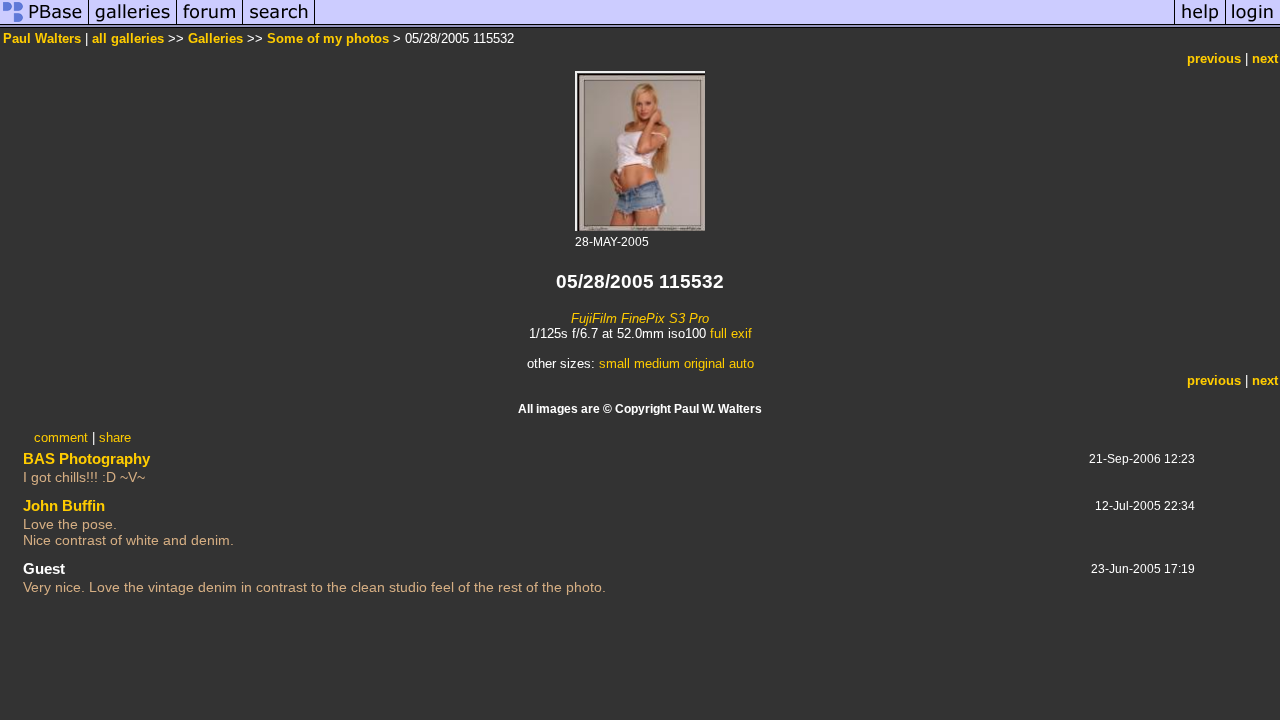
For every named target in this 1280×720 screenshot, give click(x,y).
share (115, 437)
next (1265, 58)
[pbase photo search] (279, 23)
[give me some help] (1200, 23)
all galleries (128, 38)
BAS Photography (86, 458)
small (614, 363)
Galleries (215, 38)
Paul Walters (42, 38)
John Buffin (64, 505)
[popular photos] (744, 23)
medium (657, 363)
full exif (731, 333)
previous (1214, 58)
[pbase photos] (44, 23)
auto (741, 363)
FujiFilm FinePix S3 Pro (640, 318)
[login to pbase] (1253, 23)
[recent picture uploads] (133, 23)
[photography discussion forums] (210, 23)
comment (61, 437)
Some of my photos (328, 38)
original (704, 363)
